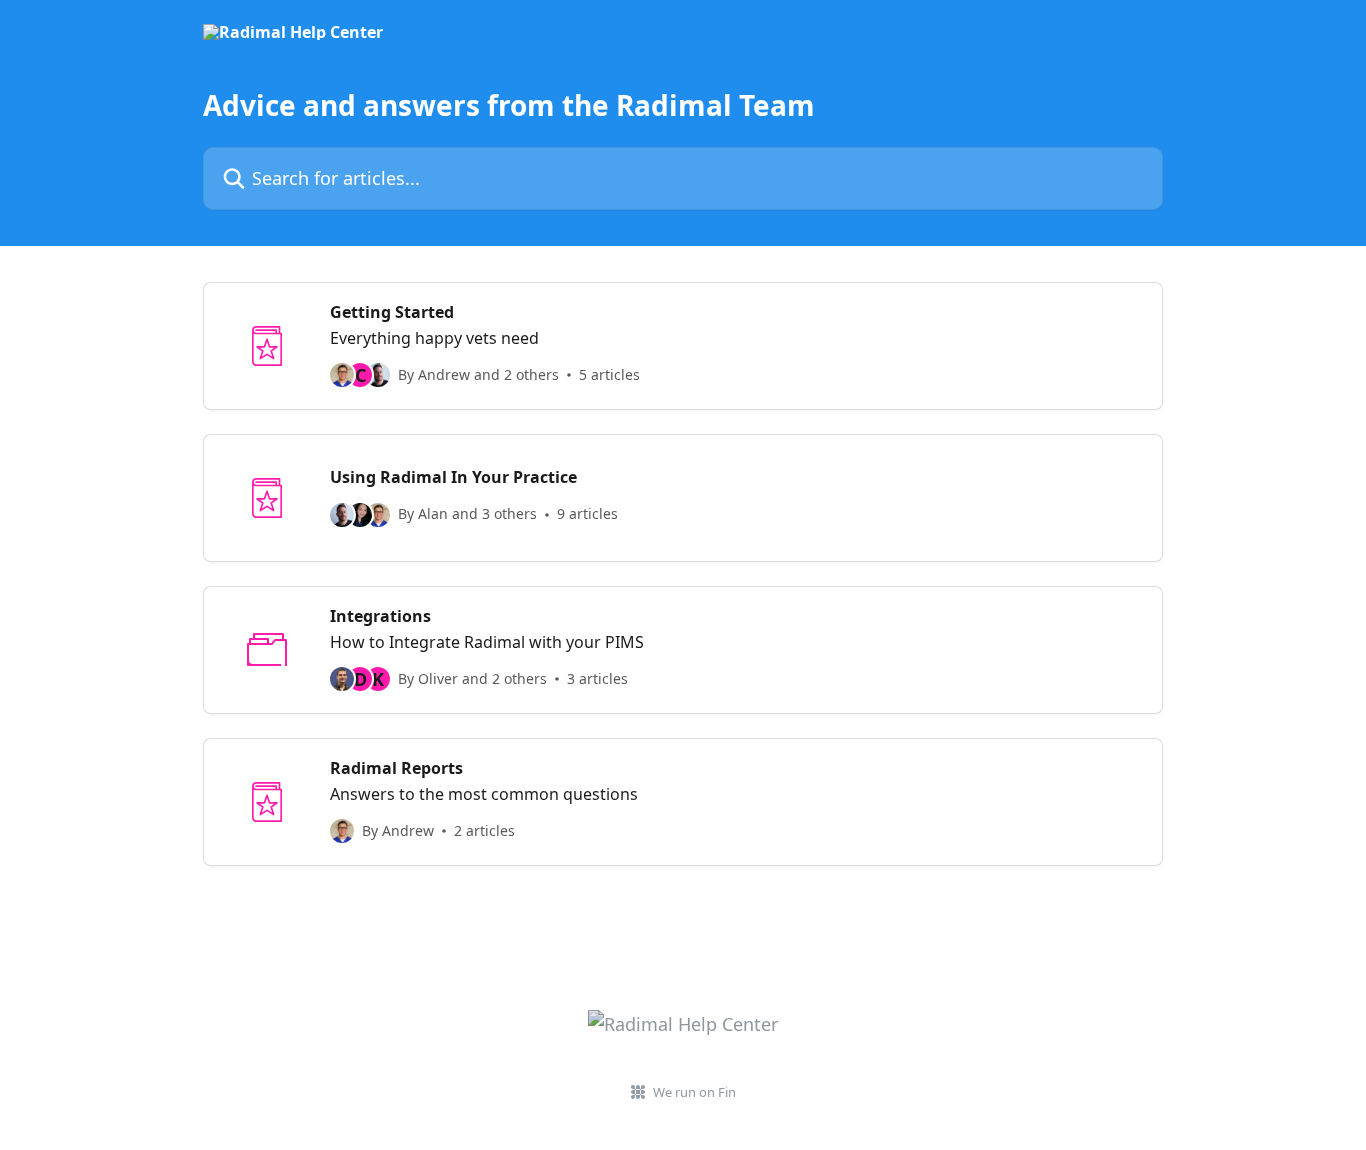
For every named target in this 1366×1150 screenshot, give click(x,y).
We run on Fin (694, 1092)
